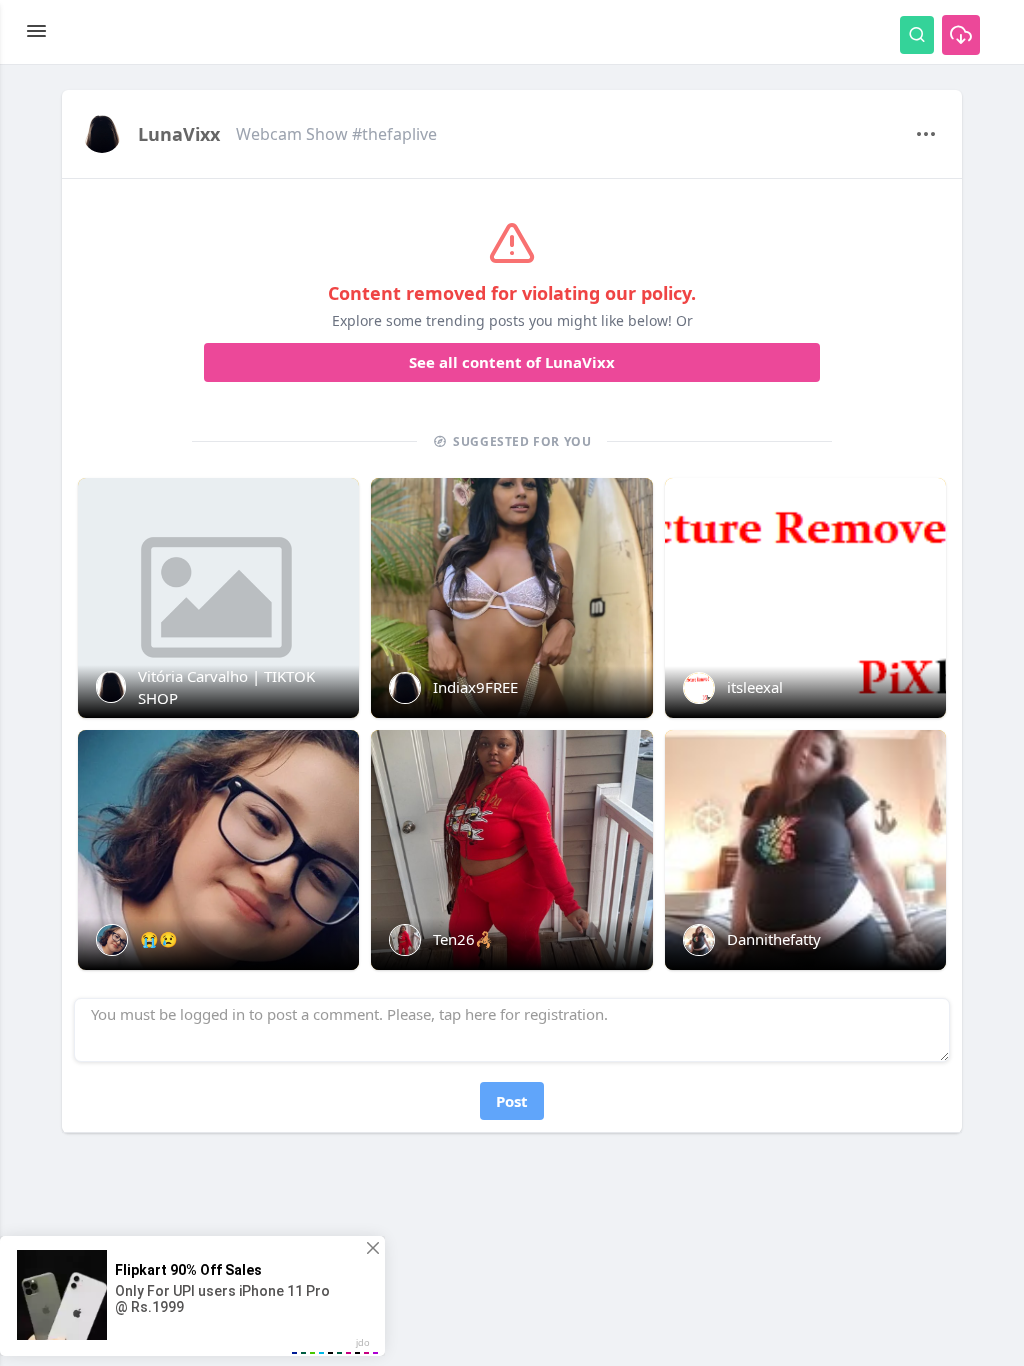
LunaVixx (179, 134)
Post (512, 1101)
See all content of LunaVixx (512, 362)
